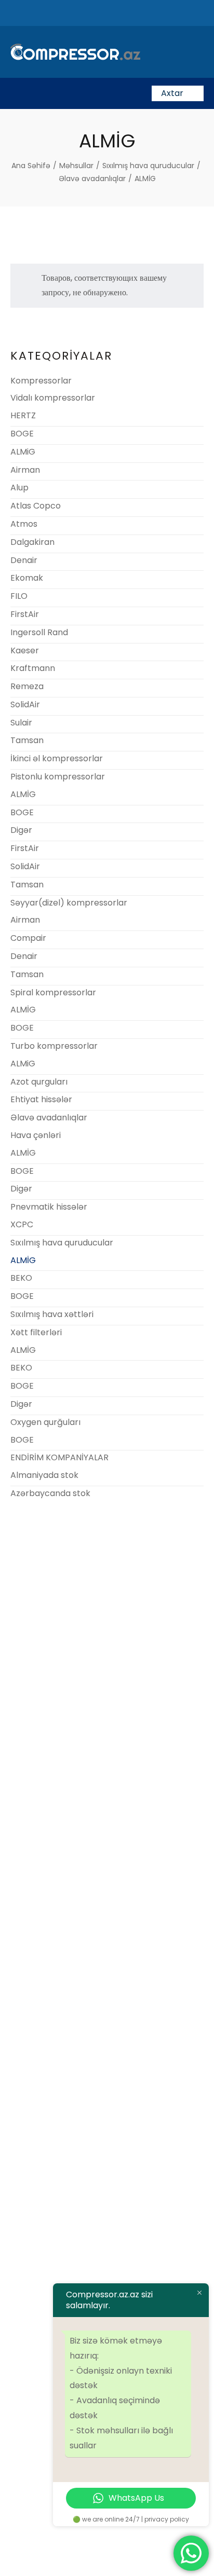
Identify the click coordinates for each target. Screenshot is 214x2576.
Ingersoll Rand (39, 632)
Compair (28, 938)
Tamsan (27, 740)
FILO (19, 596)
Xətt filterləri (36, 1332)
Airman (25, 470)
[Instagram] (135, 2528)
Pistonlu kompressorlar (58, 777)
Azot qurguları (39, 1082)
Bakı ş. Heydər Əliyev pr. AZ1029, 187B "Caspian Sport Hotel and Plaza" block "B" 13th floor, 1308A (107, 1697)
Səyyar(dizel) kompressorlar (69, 903)
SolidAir (25, 704)
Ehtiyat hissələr (41, 1099)
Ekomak (27, 578)
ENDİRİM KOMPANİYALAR (59, 1457)
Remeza (27, 686)
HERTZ (23, 415)
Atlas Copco (36, 506)
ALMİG (23, 794)
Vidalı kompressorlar (53, 398)
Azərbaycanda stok (50, 1493)
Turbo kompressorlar (54, 1046)
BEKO (21, 1278)
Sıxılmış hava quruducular (62, 1243)
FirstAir (25, 614)
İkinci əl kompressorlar (57, 758)
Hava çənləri (36, 1135)
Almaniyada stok (44, 1475)
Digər (21, 830)
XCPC (22, 1224)
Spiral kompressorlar (53, 992)
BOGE (22, 434)
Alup (19, 488)
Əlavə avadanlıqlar (49, 1118)
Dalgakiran (32, 542)
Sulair (21, 723)
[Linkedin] (107, 2528)
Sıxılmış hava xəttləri (52, 1314)
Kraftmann (33, 668)
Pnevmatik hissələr (49, 1207)
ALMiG (23, 452)
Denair (24, 560)
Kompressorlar (41, 381)
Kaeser (25, 650)
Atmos (24, 524)
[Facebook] (79, 2528)
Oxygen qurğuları (45, 1422)
